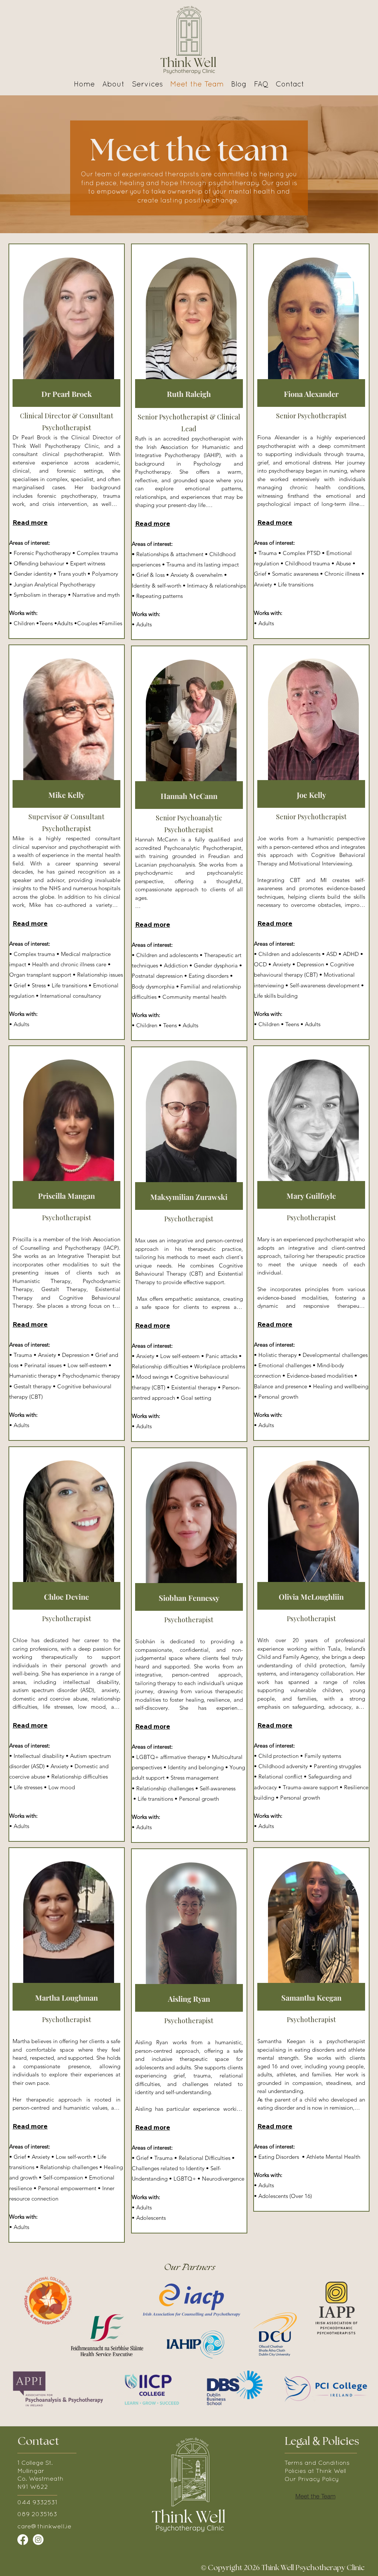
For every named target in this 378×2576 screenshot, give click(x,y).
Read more (30, 522)
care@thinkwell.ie (44, 2527)
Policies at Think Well (315, 2471)
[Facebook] (23, 2540)
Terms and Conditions (317, 2463)
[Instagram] (38, 2540)
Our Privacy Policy (312, 2480)
